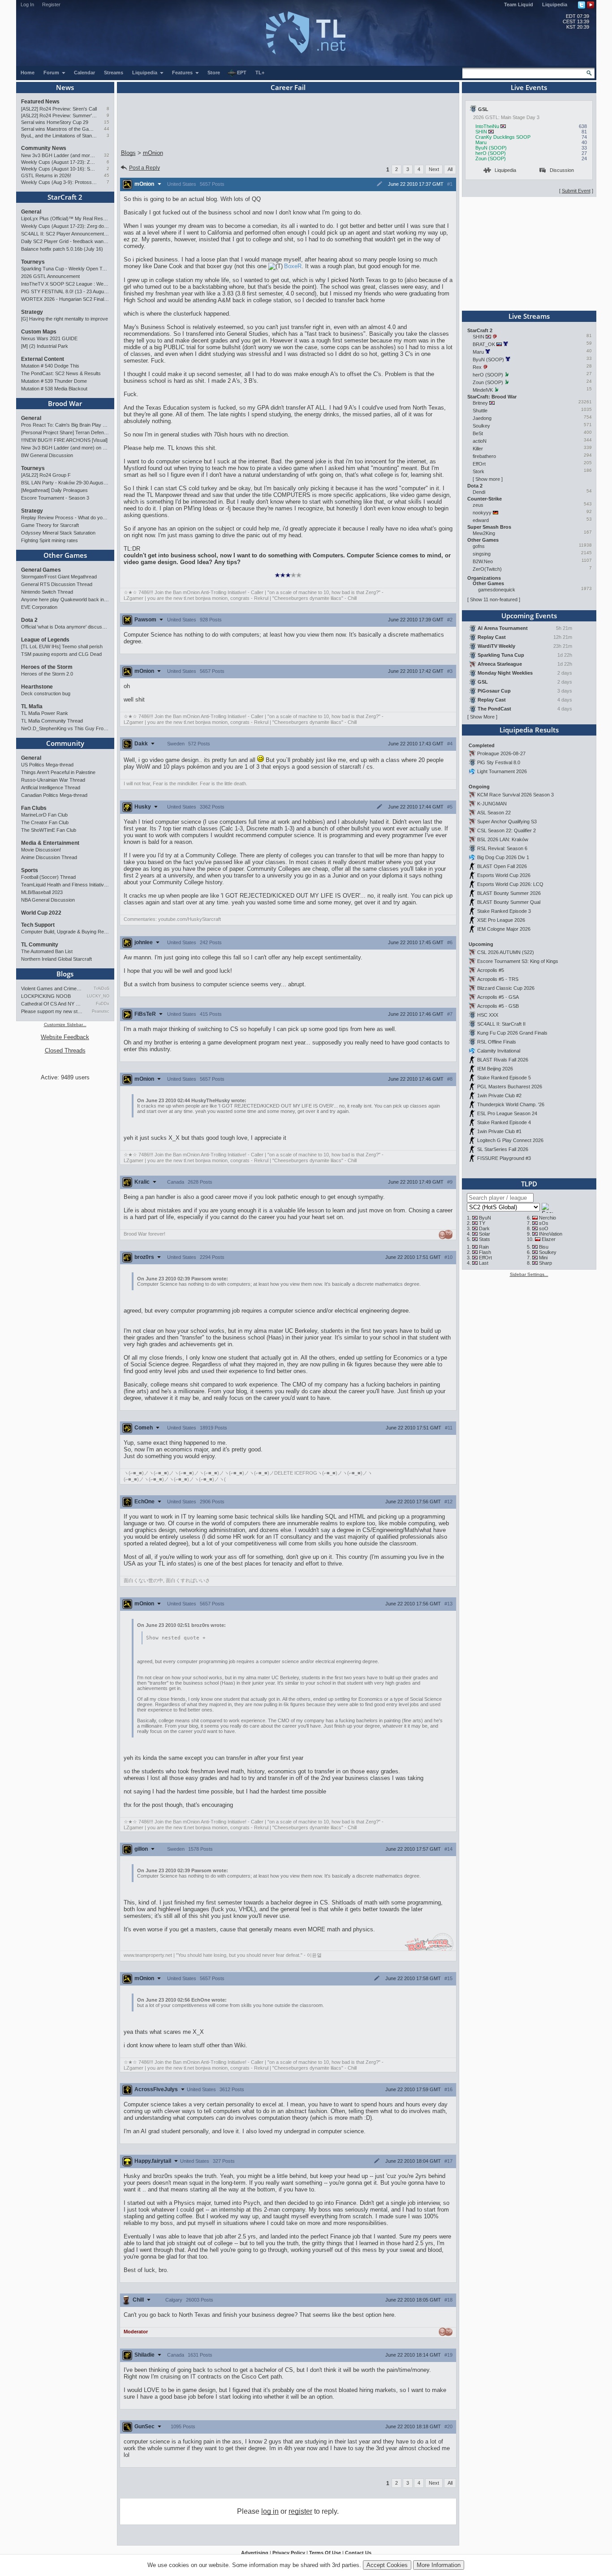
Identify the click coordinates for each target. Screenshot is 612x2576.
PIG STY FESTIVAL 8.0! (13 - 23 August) (65, 291)
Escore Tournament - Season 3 (55, 498)
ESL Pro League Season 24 (507, 1113)
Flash (485, 1252)
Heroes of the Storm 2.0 (47, 674)
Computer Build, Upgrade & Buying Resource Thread (65, 932)
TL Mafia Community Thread (52, 721)
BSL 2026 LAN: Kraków (503, 839)
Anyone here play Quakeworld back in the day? (65, 599)
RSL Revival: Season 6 (502, 848)
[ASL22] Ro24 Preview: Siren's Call (59, 109)
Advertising (255, 2553)
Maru (481, 142)
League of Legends (45, 640)
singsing (482, 554)
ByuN (485, 1218)
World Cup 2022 (41, 913)
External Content (43, 359)
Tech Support (38, 925)
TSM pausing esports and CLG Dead (61, 654)
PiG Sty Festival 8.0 (499, 762)
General (31, 212)
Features (183, 73)
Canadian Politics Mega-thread (54, 795)
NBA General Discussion (48, 900)
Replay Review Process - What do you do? (65, 518)
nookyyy (482, 513)
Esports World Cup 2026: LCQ (510, 884)
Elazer (549, 1239)
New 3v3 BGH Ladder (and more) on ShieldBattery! (59, 155)
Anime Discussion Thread (49, 857)
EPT (242, 73)
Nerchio (547, 1218)
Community (65, 743)
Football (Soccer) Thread (48, 877)
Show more (488, 479)
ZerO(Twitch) (487, 569)
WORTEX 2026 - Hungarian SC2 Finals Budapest (65, 299)
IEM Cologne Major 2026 (504, 929)
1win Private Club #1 (499, 1131)
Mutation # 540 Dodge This (50, 366)
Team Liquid (519, 4)
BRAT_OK (484, 344)
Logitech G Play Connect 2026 (510, 1140)
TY (482, 1223)
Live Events (529, 87)
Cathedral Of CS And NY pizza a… (52, 1004)
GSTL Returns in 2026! (46, 175)
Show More (482, 717)
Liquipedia (555, 4)
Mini (543, 1258)
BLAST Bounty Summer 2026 (509, 893)
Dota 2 (29, 620)
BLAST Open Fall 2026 (502, 866)
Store (214, 73)
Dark (484, 1228)
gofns (479, 546)
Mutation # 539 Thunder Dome (54, 381)
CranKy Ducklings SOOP (503, 137)
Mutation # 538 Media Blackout (54, 389)
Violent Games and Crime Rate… (52, 988)
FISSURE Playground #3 (504, 1158)
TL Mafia (32, 706)
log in (270, 2511)
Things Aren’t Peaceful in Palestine (58, 772)
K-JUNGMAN (492, 804)
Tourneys (33, 262)
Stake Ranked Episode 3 (504, 911)
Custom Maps (39, 332)
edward (481, 520)
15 (107, 122)
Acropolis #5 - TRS (498, 979)
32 (107, 155)
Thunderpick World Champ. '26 (511, 1104)
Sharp (545, 1263)
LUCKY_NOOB (98, 996)
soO (544, 1228)
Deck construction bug (46, 693)
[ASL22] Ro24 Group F (46, 475)
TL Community (40, 945)
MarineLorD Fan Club (44, 815)
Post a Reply (144, 168)
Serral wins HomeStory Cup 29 (55, 122)
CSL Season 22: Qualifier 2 (506, 830)
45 (107, 175)
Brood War (65, 403)
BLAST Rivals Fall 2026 (503, 1060)
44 (107, 129)
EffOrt (479, 464)
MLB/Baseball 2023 (42, 892)
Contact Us (358, 2553)
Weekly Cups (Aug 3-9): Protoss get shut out (59, 182)
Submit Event (576, 191)
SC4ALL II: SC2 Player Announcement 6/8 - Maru (65, 234)
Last (484, 1263)
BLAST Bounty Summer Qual (509, 902)
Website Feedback (65, 1037)
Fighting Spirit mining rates (50, 540)
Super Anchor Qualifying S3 (507, 822)
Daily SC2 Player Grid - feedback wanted (65, 241)
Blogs (65, 974)
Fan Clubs (34, 808)
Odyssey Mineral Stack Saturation (58, 533)
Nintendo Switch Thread (47, 592)
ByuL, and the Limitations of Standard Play (59, 136)
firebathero (484, 456)
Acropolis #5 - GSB (498, 1006)
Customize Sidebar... (65, 1025)
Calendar (84, 73)
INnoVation (551, 1234)
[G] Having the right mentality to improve (65, 319)
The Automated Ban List (47, 951)
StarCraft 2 (65, 197)
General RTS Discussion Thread (57, 584)
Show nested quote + (176, 1638)
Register (51, 4)
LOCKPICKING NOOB (46, 996)
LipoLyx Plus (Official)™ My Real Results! (65, 218)
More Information (439, 2565)
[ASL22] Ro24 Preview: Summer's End (59, 116)
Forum (52, 73)
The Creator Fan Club (45, 822)
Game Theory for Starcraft (50, 525)
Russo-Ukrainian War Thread (53, 780)
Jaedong (482, 418)
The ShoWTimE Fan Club (49, 830)
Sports (30, 870)
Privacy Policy (289, 2553)
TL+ (260, 73)
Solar (485, 1234)
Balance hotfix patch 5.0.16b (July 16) (62, 249)
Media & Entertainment (50, 843)
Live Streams (529, 316)
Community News (44, 148)
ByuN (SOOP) (491, 148)
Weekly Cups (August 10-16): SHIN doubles (59, 169)
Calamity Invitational (499, 1051)
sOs (544, 1223)
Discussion (562, 170)
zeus (478, 505)
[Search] (589, 73)
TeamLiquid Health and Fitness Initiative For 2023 (65, 885)
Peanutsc (100, 1011)
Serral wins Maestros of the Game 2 (59, 129)
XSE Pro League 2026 (501, 920)
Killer (478, 449)
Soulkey (481, 426)
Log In (27, 4)
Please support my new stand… (52, 1011)
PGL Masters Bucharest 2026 (510, 1087)
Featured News (40, 102)
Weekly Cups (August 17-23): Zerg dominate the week (59, 162)
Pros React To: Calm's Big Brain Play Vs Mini (65, 425)
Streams (114, 73)
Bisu (544, 1247)
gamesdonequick (497, 590)
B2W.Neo (483, 561)
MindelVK (483, 390)
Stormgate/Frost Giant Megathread (59, 577)
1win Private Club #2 (499, 1095)
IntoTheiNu (487, 126)
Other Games (65, 555)
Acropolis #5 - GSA (498, 997)
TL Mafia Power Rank (45, 713)
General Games (41, 570)
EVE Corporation (39, 607)
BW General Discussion (47, 455)
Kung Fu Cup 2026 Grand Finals (512, 1033)
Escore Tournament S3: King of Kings (518, 961)
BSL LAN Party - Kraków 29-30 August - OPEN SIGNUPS (65, 483)
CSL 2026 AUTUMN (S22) (506, 952)
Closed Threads (65, 1051)
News (65, 87)
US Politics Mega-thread (47, 765)
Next (434, 169)
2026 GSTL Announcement (50, 276)
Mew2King (484, 533)
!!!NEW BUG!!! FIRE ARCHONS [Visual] (64, 440)
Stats (485, 1239)
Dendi (479, 492)
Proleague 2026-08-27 (501, 753)
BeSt (478, 433)
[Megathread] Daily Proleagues (54, 490)
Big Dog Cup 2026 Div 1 (503, 857)
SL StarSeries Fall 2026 (503, 1149)
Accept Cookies (387, 2565)
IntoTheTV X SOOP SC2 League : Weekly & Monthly (65, 284)
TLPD (529, 1184)
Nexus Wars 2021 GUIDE (49, 338)
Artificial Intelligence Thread (51, 787)
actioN (480, 441)
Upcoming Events (529, 616)
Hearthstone (37, 687)
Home (28, 73)
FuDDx (102, 1004)
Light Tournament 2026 (502, 771)
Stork (478, 471)
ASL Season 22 (494, 813)
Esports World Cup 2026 (504, 875)
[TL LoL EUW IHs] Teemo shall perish (62, 646)
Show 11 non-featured (494, 599)
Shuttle (480, 411)
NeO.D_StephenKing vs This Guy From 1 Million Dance (65, 728)
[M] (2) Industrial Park (45, 346)
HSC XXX (488, 1015)
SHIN (481, 132)
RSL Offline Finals (497, 1042)
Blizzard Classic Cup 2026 (506, 988)
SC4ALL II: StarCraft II (501, 1024)
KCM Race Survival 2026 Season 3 (515, 795)
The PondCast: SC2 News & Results (61, 373)
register (300, 2511)
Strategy (32, 312)
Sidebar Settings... (529, 1274)
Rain (484, 1247)
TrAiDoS (101, 988)
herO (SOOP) (491, 153)
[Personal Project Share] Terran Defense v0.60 (65, 432)
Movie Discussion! (41, 850)
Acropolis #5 (491, 970)
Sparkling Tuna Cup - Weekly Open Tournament (65, 269)
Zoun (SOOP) (491, 158)
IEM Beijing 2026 (495, 1069)
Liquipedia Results (529, 730)
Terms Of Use (325, 2553)
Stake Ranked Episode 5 (504, 1078)
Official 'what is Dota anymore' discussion (65, 627)
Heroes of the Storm (47, 667)
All (450, 169)
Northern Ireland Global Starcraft (56, 959)
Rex (477, 367)
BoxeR (293, 266)
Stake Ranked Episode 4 (504, 1122)
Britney (480, 403)
